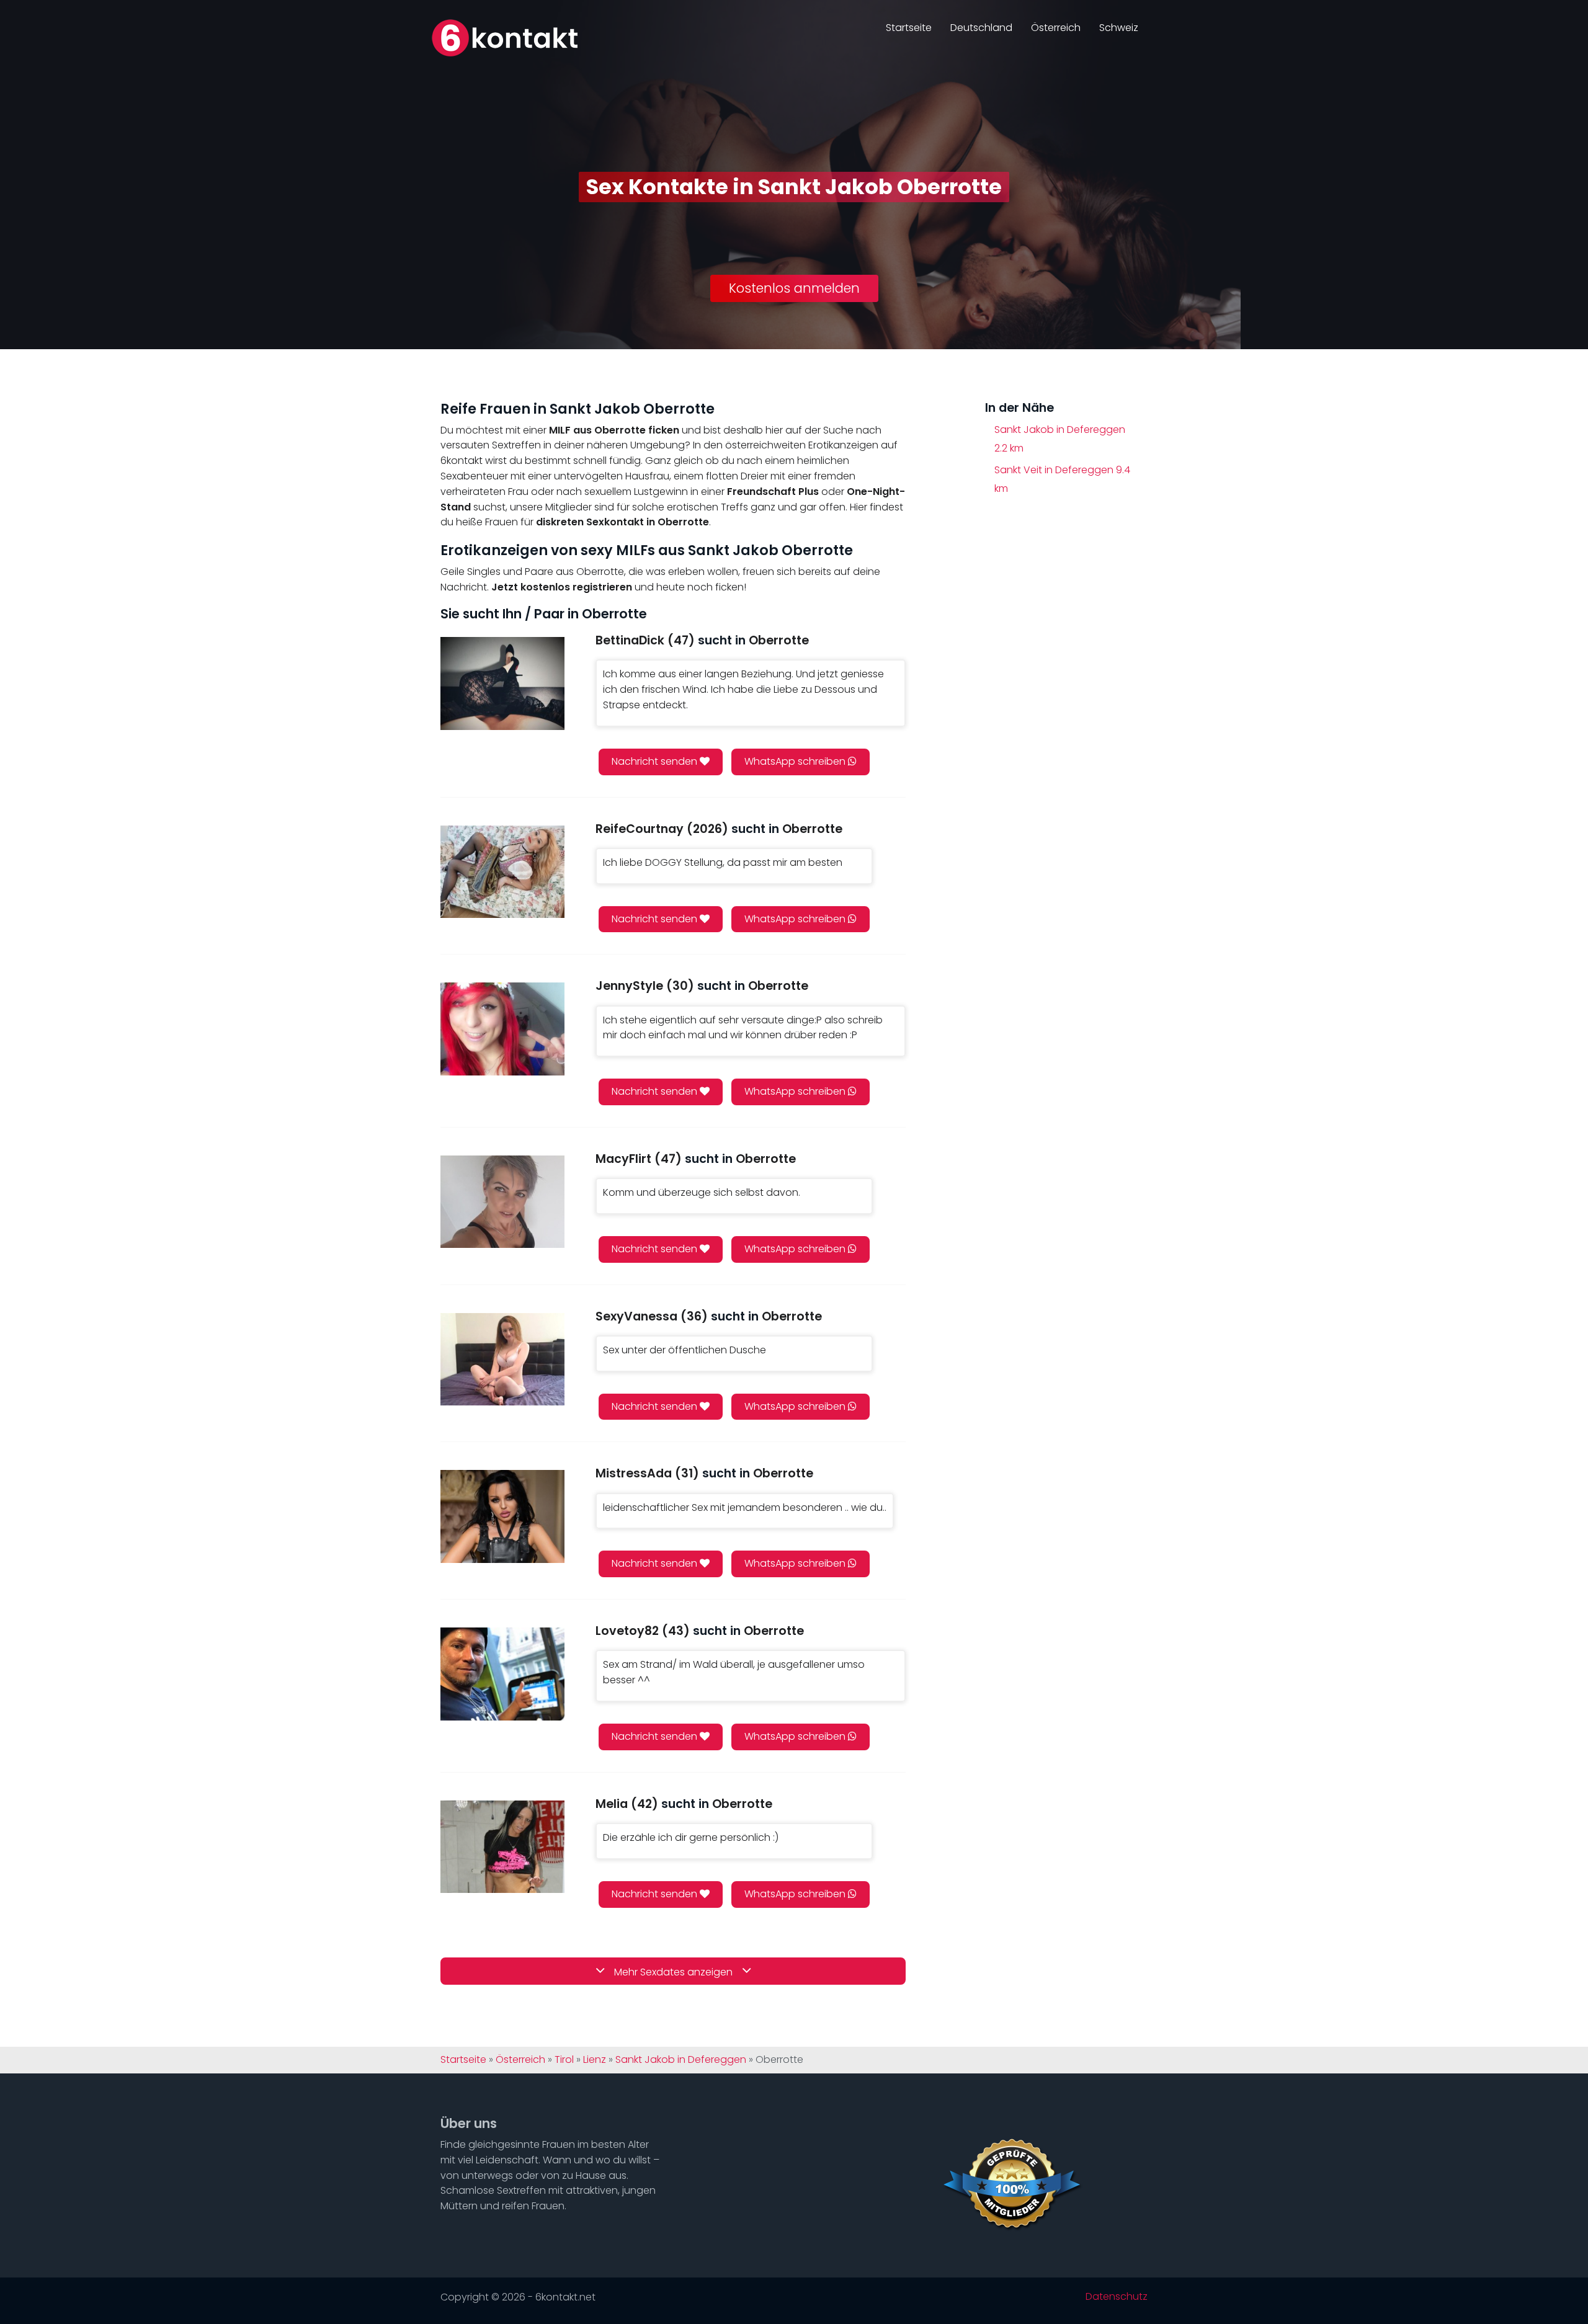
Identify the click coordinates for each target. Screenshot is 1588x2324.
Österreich (1056, 28)
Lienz (595, 2060)
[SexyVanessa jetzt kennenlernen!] (502, 1359)
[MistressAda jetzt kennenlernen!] (502, 1516)
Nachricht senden (656, 761)
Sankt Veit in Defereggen (1062, 479)
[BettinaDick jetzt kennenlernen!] (502, 683)
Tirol (564, 2060)
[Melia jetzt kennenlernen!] (502, 1847)
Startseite (909, 28)
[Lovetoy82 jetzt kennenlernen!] (502, 1674)
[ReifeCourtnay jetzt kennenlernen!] (502, 872)
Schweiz (1119, 28)
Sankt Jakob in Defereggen (1060, 439)
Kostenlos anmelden (794, 288)
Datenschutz (1117, 2297)
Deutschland (981, 28)
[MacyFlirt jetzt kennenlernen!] (502, 1202)
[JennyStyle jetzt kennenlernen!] (502, 1029)
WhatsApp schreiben (796, 761)
